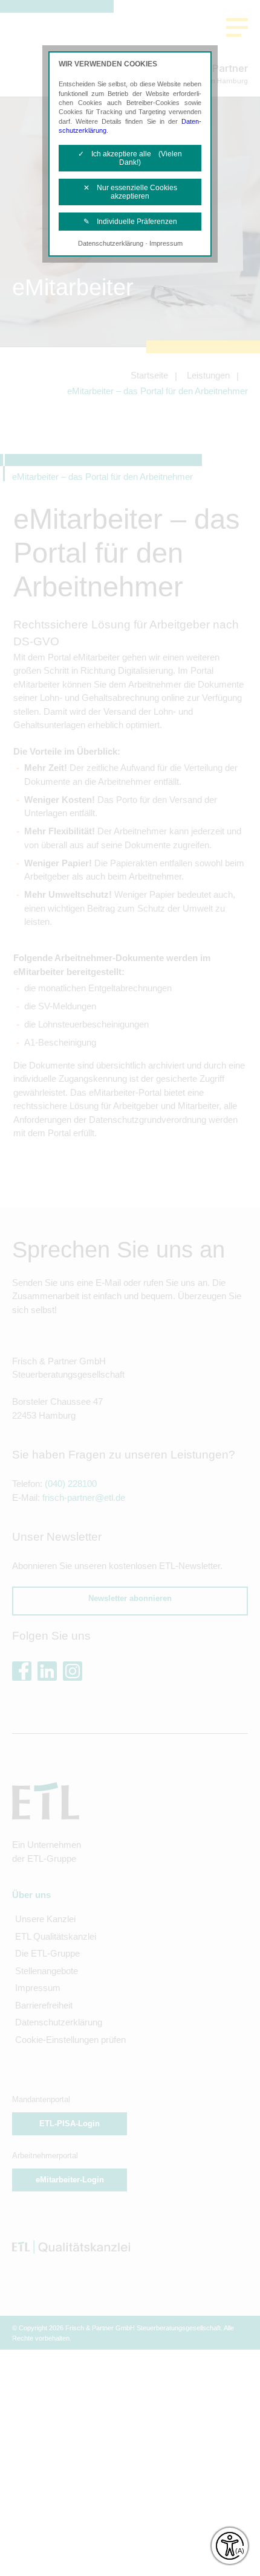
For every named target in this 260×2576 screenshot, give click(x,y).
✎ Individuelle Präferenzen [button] (130, 222)
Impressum (166, 243)
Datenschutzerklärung (111, 243)
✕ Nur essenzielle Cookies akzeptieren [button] (130, 192)
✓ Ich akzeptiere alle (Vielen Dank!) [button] (130, 158)
